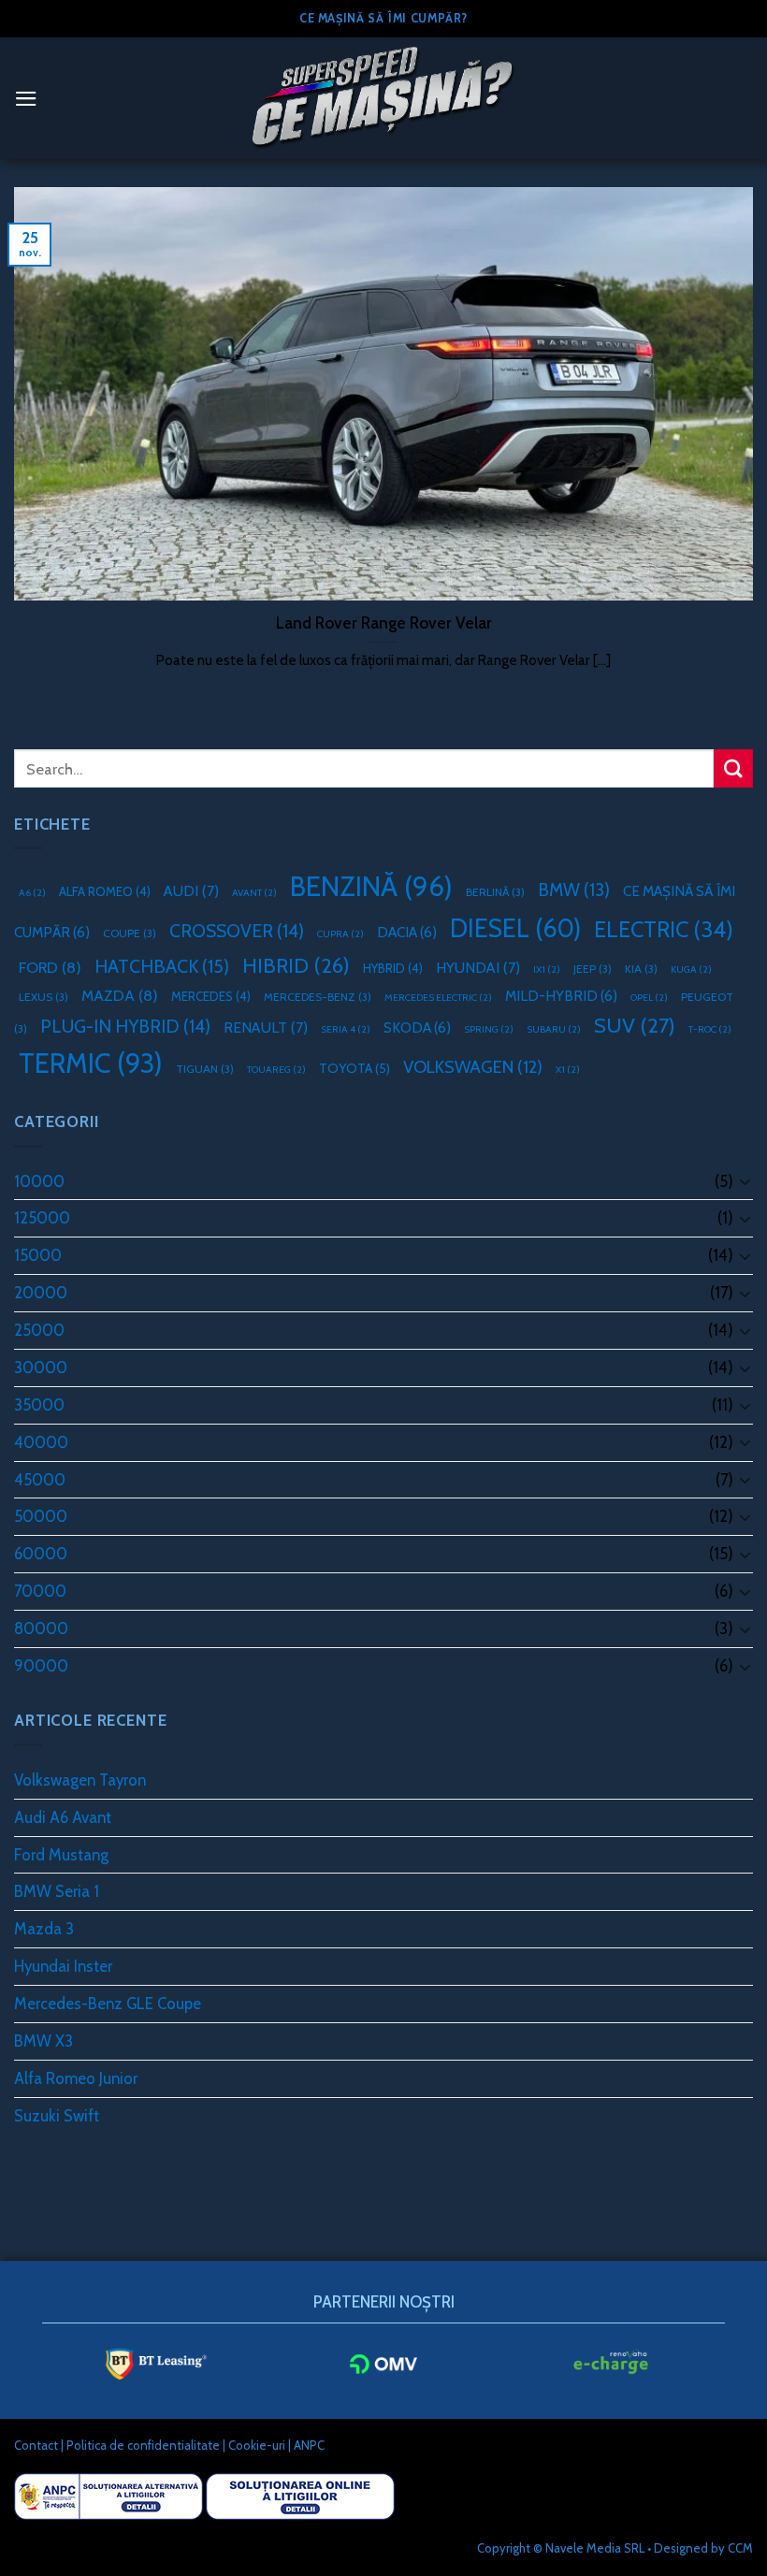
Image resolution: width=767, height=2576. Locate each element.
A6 (32, 893)
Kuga (691, 970)
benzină (371, 886)
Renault (266, 1028)
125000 (42, 1218)
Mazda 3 (44, 1929)
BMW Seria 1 (57, 1891)
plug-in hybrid (125, 1026)
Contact (36, 2445)
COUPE (130, 933)
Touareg (276, 1070)
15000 (38, 1255)
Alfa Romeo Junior (76, 2078)
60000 (41, 1554)
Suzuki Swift (57, 2116)
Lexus (43, 997)
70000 (40, 1591)
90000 (41, 1666)
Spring (489, 1029)
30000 (41, 1368)
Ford (50, 967)
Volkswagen (473, 1067)
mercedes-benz (318, 997)
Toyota (355, 1068)
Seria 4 (346, 1029)
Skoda (417, 1028)
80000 (41, 1628)
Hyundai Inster (63, 1966)
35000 (39, 1405)
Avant (254, 893)
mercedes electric (438, 998)
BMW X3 (43, 2041)
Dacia (407, 932)
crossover (237, 931)
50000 (41, 1516)
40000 (41, 1442)
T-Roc (710, 1029)
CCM (740, 2548)
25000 (39, 1330)
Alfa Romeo (105, 891)
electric (664, 929)
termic (91, 1063)
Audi (191, 891)
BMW (574, 890)
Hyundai (478, 968)
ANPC (309, 2445)
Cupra (340, 934)
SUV (635, 1025)
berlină (495, 892)
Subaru (554, 1029)
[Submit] (733, 768)
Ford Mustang (61, 1855)
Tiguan (205, 1069)
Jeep (593, 969)
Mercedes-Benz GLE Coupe (108, 2004)
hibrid (296, 965)
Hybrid (393, 968)
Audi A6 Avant (63, 1817)
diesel (515, 928)
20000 (41, 1293)
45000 (40, 1480)
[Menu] (26, 99)
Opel (649, 998)
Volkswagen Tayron (80, 1780)
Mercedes (211, 996)
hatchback (162, 966)
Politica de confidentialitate (143, 2445)
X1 (568, 1070)
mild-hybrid (561, 996)
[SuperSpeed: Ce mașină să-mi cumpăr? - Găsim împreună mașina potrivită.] (383, 98)
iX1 (547, 970)
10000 (39, 1181)
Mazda (120, 995)
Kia (641, 969)
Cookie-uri (257, 2445)
